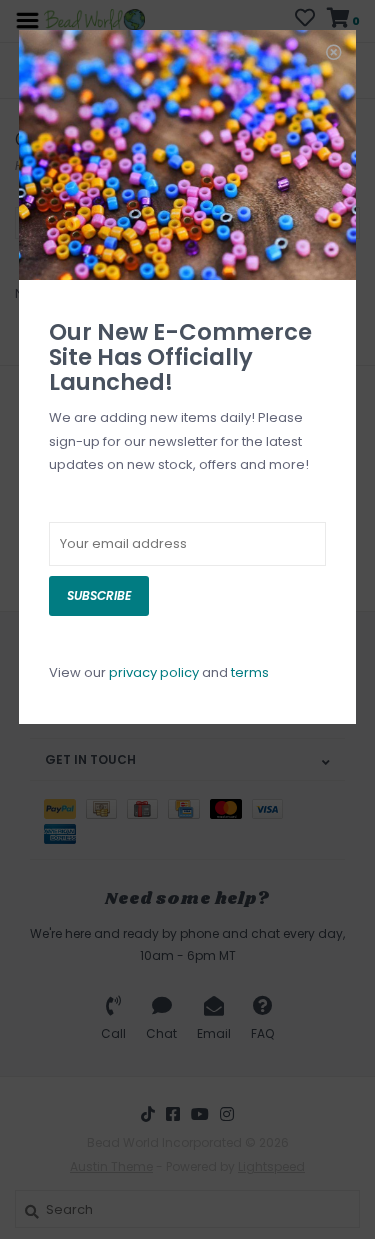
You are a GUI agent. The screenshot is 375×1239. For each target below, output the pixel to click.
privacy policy (154, 672)
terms (250, 672)
